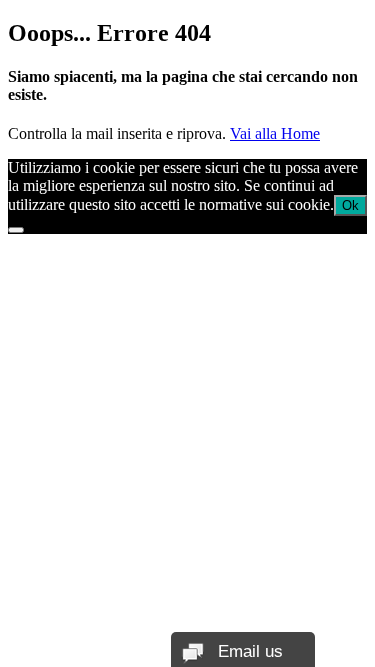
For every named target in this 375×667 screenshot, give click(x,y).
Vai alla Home (275, 133)
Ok (350, 205)
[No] (16, 230)
